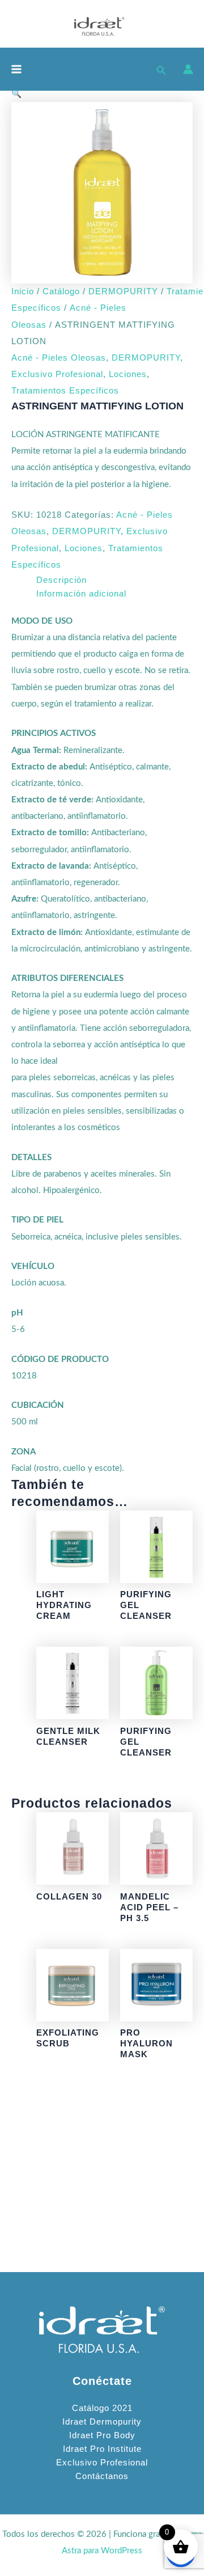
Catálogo (61, 291)
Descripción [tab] (61, 580)
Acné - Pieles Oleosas (59, 358)
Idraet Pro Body (102, 2435)
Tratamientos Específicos (65, 391)
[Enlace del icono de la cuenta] (188, 69)
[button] (161, 69)
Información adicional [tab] (81, 594)
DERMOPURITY (123, 291)
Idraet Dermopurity (102, 2422)
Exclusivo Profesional (57, 374)
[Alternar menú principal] (16, 69)
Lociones (128, 374)
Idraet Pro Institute (102, 2449)
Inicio (23, 291)
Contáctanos (102, 2476)
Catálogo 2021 (102, 2408)
